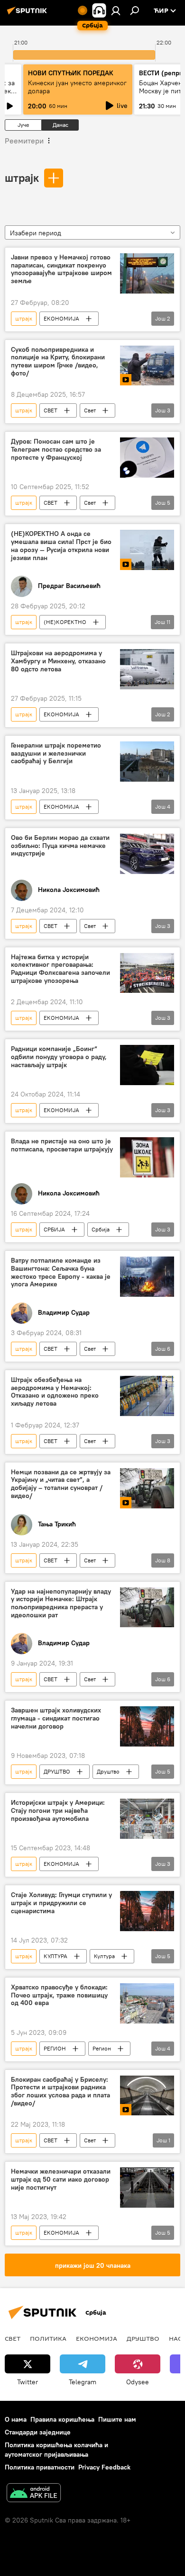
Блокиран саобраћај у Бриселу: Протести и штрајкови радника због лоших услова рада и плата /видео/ (60, 2091)
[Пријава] (116, 10)
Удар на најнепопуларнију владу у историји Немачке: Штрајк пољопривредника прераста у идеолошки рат (61, 1603)
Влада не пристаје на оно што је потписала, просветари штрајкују (62, 1145)
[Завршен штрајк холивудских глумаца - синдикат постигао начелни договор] (147, 1726)
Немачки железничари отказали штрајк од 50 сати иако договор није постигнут (61, 2179)
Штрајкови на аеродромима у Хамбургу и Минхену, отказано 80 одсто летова (58, 661)
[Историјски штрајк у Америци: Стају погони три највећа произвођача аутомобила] (147, 1819)
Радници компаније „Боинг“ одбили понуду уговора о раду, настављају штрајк (59, 1057)
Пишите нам (117, 2419)
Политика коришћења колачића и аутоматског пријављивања (56, 2449)
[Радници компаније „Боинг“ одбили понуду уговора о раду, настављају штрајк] (147, 1065)
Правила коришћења (62, 2419)
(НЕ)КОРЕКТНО (65, 622)
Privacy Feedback (104, 2467)
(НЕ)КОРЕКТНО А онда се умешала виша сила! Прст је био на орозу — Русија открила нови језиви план (61, 546)
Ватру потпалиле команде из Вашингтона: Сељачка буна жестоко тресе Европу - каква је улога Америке (61, 1272)
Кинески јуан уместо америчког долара (77, 87)
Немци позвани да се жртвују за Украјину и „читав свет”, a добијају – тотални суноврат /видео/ (61, 1484)
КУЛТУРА (55, 1956)
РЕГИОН (55, 2048)
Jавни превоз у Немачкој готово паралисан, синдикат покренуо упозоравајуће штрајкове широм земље (61, 269)
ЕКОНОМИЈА (61, 318)
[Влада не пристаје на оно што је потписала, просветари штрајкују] (147, 1157)
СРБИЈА (54, 1229)
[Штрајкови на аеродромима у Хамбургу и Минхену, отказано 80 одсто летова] (147, 669)
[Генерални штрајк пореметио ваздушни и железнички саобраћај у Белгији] (147, 762)
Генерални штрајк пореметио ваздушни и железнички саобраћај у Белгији (56, 753)
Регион (102, 2048)
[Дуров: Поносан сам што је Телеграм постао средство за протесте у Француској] (147, 458)
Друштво (108, 1771)
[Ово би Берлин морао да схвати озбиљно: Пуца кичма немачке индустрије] (147, 854)
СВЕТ (51, 410)
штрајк (22, 178)
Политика (48, 2338)
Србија (101, 1229)
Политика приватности (40, 2467)
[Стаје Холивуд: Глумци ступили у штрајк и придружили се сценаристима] (147, 1911)
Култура (104, 1956)
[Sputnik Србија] (28, 14)
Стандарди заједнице (38, 2432)
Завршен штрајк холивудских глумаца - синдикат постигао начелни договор (56, 1718)
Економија (97, 2338)
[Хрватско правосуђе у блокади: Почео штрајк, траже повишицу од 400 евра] (147, 2003)
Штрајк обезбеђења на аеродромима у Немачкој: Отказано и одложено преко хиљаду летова (55, 1392)
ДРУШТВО (57, 1771)
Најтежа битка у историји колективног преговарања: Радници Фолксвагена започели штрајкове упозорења (60, 969)
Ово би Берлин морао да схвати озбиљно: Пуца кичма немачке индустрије (60, 846)
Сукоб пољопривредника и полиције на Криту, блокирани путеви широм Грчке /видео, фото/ (58, 361)
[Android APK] (34, 2494)
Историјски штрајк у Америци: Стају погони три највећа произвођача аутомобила (58, 1811)
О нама (16, 2419)
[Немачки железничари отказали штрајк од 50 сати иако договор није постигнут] (147, 2188)
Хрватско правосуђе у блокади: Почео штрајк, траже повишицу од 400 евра (59, 1995)
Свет (90, 410)
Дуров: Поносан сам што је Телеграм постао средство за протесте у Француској (56, 450)
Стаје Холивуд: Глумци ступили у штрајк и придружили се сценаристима (61, 1903)
